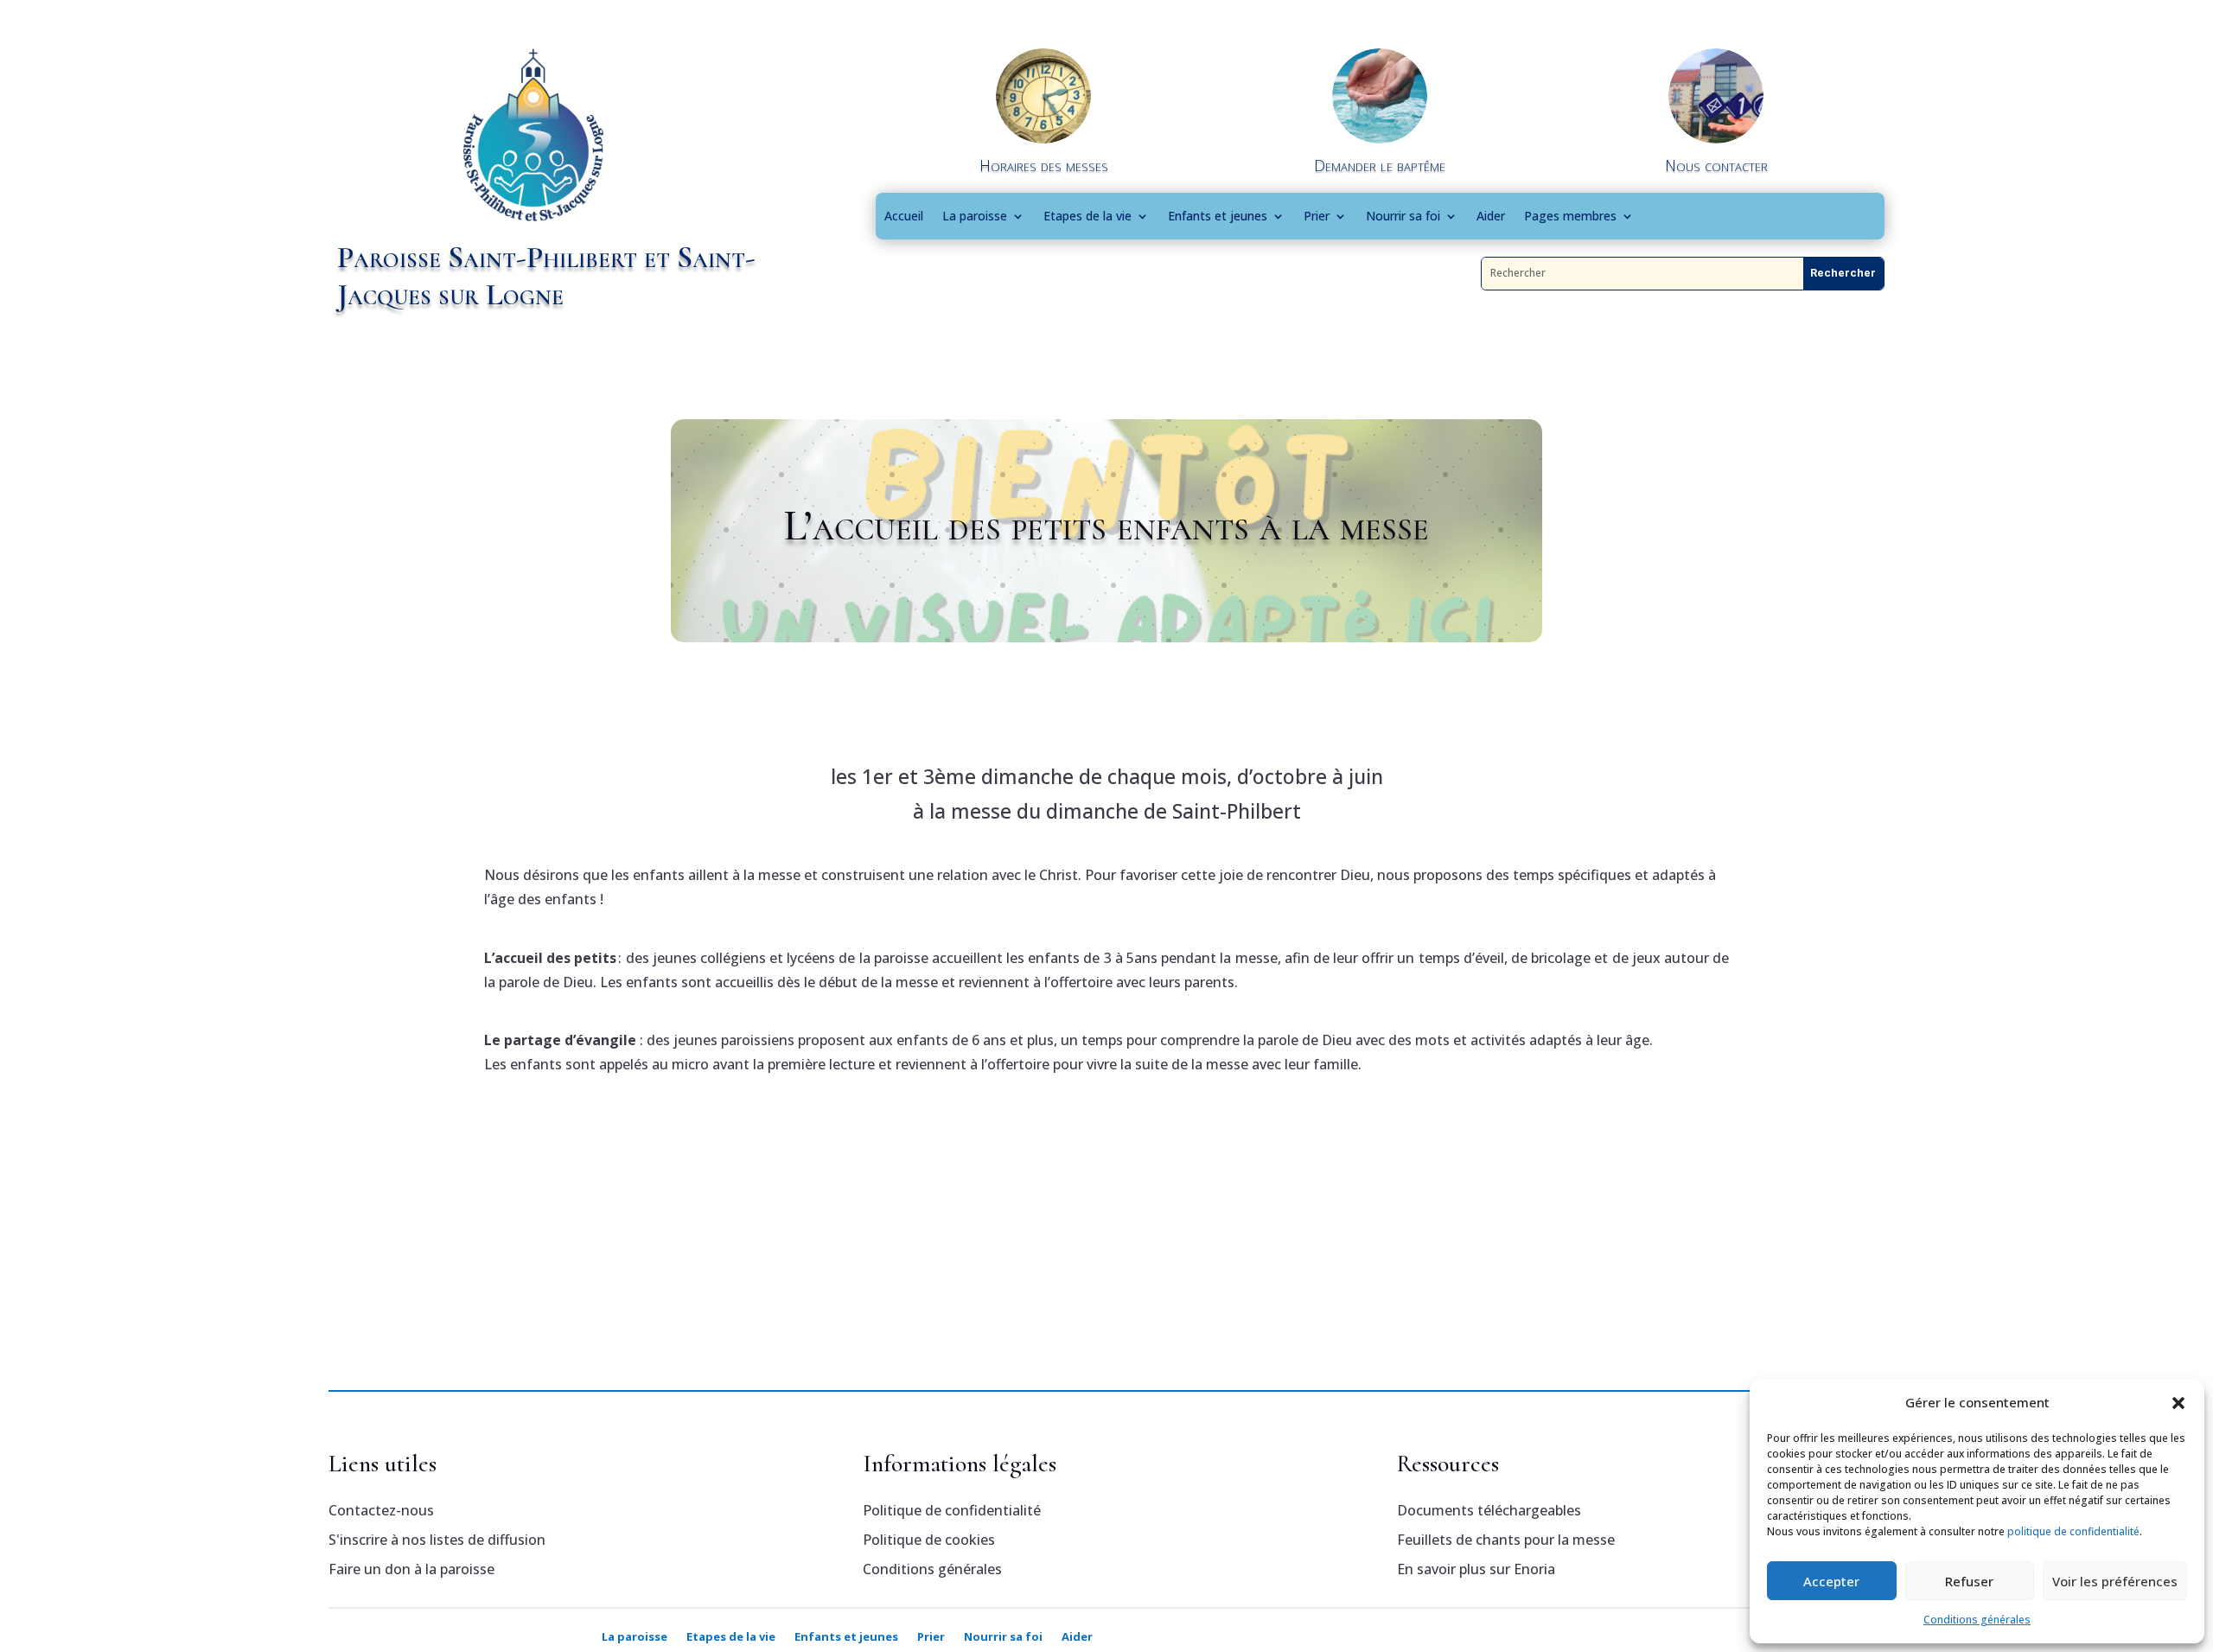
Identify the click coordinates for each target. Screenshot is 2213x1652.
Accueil (904, 216)
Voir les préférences (2115, 1581)
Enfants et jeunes (1218, 216)
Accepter (1831, 1581)
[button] (2178, 1403)
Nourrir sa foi (1403, 216)
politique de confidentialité (2073, 1531)
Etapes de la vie (1087, 216)
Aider (1491, 216)
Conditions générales (1977, 1620)
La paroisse (975, 216)
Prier (1317, 216)
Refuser (1969, 1581)
